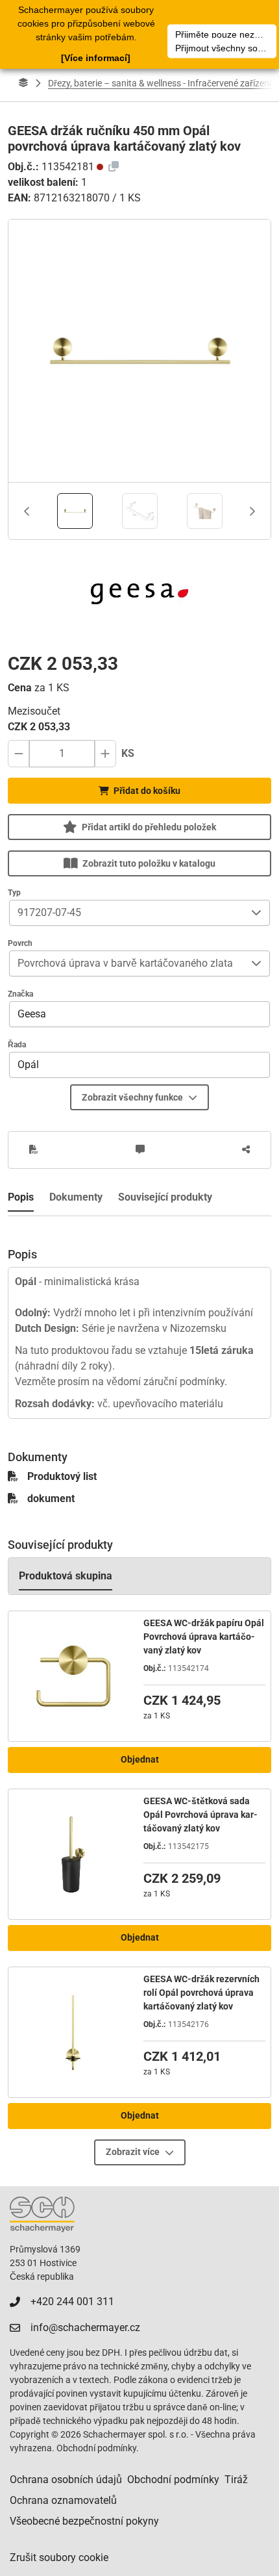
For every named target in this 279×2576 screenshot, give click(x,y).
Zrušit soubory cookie (59, 2557)
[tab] (75, 511)
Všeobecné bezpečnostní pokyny (84, 2521)
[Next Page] (252, 511)
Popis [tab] (21, 1197)
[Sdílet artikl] (246, 1150)
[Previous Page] (27, 511)
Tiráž (236, 2480)
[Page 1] (75, 511)
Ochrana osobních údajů (66, 2480)
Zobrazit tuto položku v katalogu (149, 863)
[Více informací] (96, 58)
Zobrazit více (133, 2152)
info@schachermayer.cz (85, 2327)
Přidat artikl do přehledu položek (149, 827)
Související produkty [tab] (165, 1197)
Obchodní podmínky (173, 2480)
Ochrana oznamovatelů (63, 2500)
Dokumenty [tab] (76, 1197)
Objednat (140, 1759)
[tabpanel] (139, 1318)
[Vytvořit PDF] (34, 1150)
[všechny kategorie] (23, 83)
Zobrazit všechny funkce (132, 1097)
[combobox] (127, 913)
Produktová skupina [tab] (66, 1576)
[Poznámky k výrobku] (140, 1150)
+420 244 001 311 (72, 2302)
